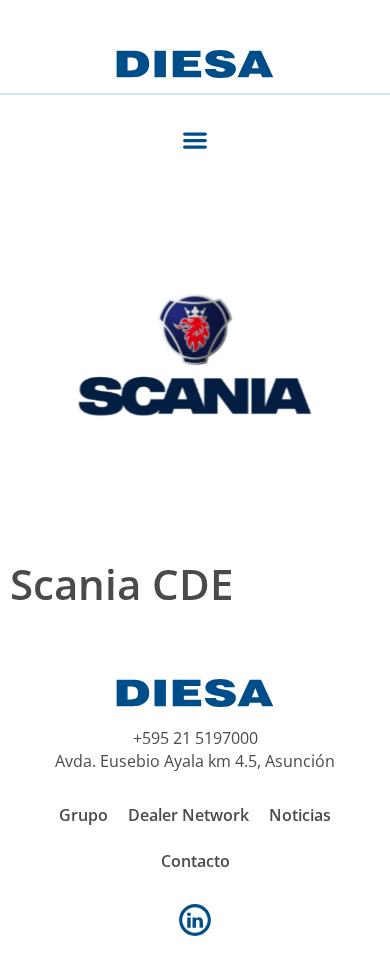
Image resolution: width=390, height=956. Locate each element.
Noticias (300, 815)
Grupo (83, 815)
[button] (195, 139)
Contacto (195, 861)
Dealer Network (188, 815)
